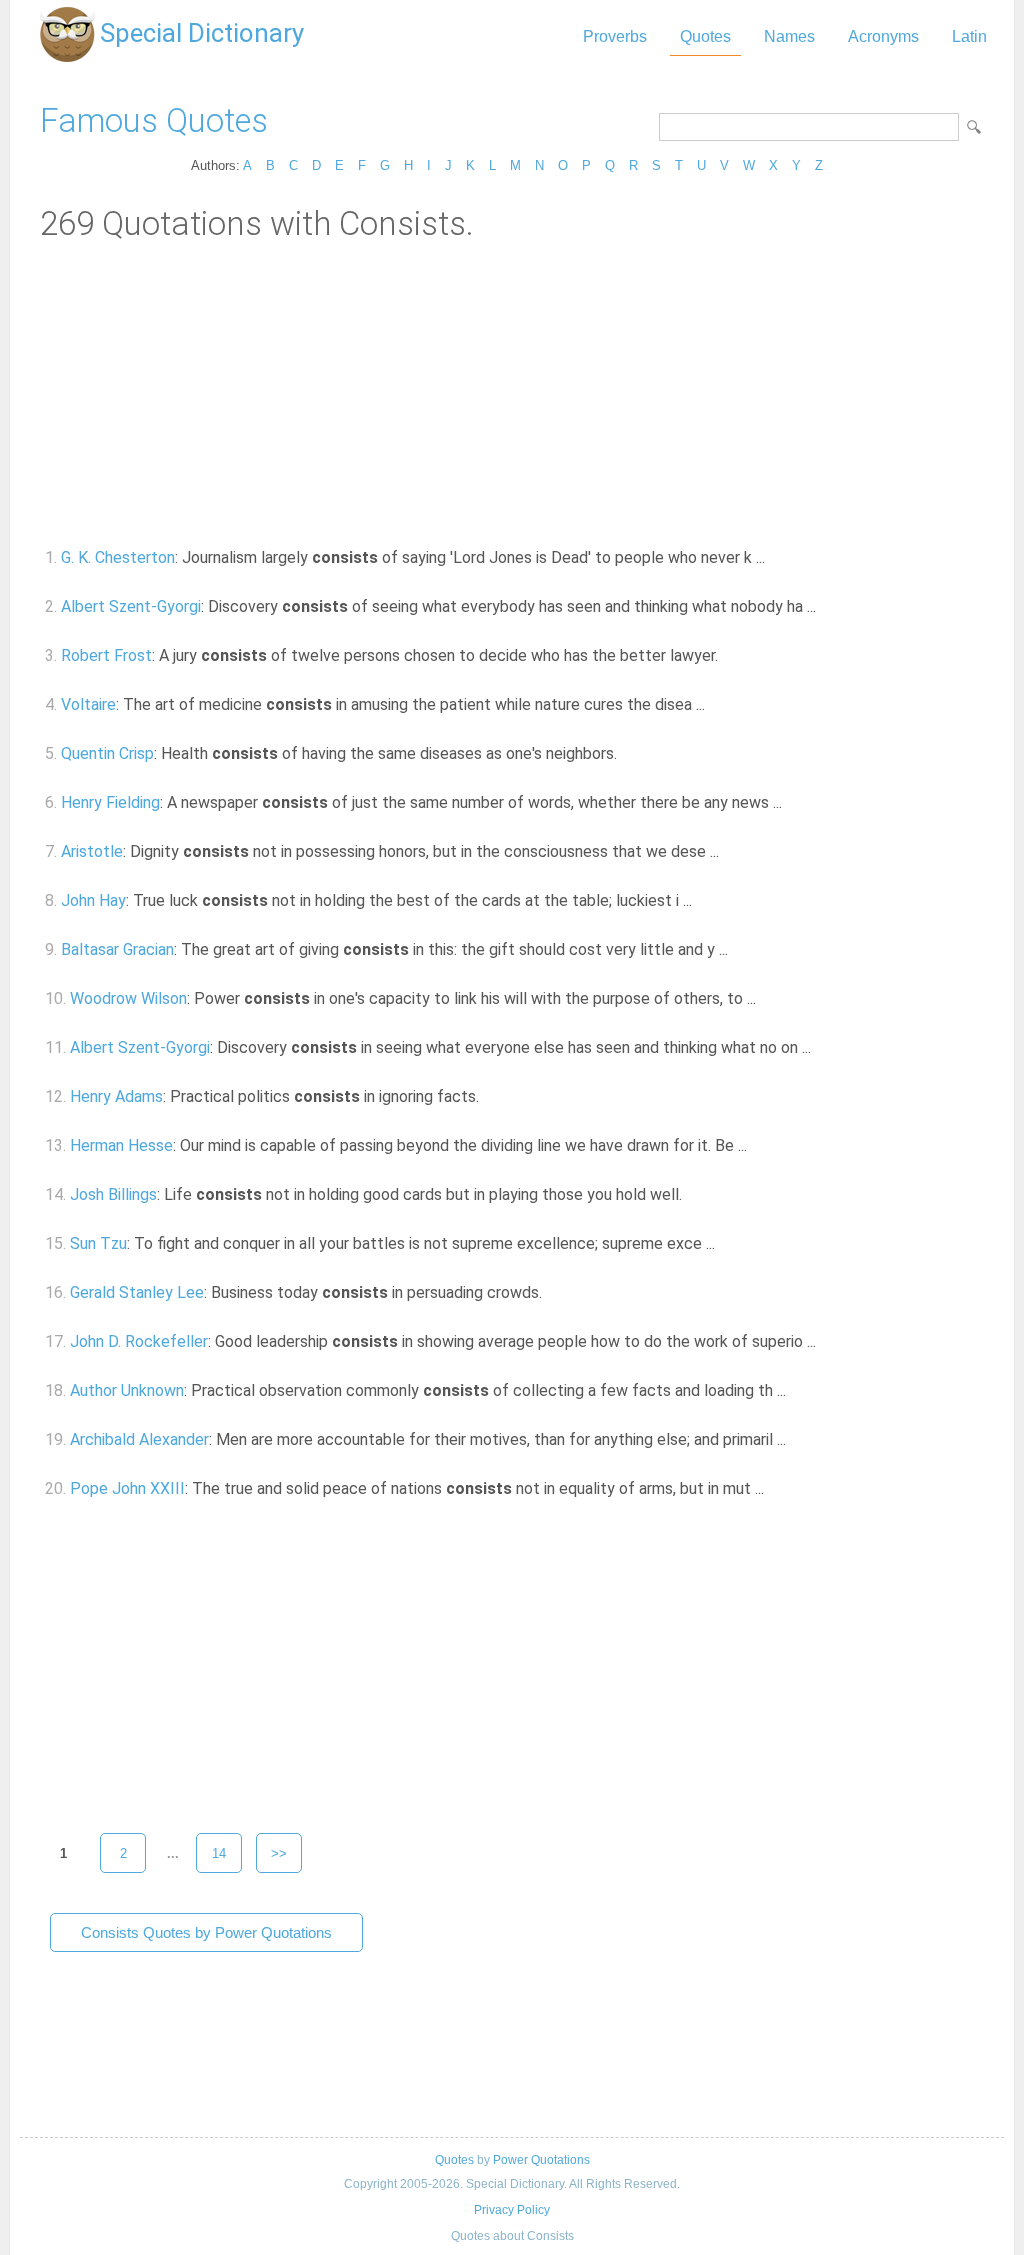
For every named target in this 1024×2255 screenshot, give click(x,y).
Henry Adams (116, 1096)
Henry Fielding (110, 802)
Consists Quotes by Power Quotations (206, 1932)
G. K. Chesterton (118, 557)
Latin (969, 36)
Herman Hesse (121, 1145)
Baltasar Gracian (117, 949)
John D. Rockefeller (139, 1341)
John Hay (93, 900)
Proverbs (615, 36)
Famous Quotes (154, 120)
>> (279, 1853)
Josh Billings (113, 1194)
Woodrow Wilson (128, 998)
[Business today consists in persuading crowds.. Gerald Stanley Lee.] (553, 1292)
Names (789, 36)
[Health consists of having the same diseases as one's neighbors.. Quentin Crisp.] (628, 753)
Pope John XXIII (127, 1488)
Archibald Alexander (139, 1439)
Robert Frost (106, 655)
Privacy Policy (512, 2210)
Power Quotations (541, 2160)
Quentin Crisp (107, 753)
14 (219, 1853)
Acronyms (883, 36)
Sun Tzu (98, 1243)
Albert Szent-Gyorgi (131, 606)
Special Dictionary (202, 33)
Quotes (705, 36)
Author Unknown (127, 1390)
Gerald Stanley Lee (137, 1292)
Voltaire (88, 704)
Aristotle (92, 851)
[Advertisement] (512, 393)
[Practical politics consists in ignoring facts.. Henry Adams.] (490, 1096)
